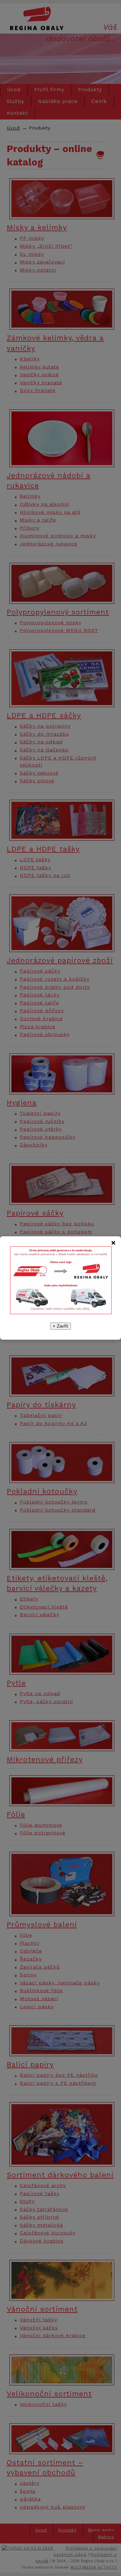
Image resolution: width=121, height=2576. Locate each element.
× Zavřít (61, 1326)
